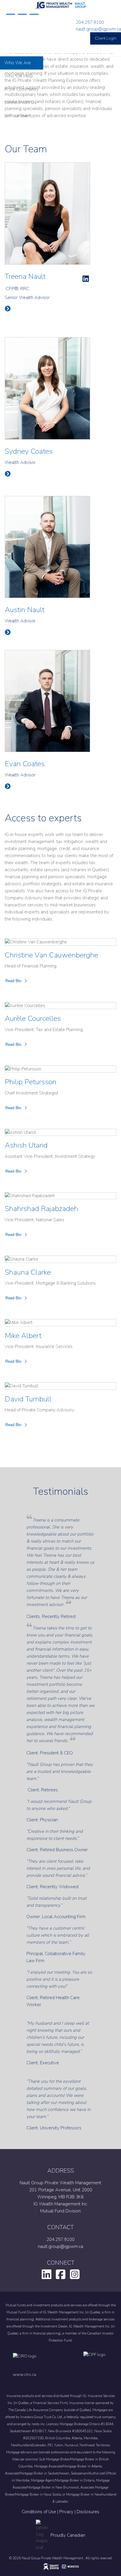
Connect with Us (20, 102)
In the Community (22, 89)
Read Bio (13, 981)
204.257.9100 (90, 22)
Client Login (106, 38)
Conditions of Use (39, 2512)
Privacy (66, 2512)
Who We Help (19, 76)
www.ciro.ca (25, 2375)
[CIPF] (96, 2360)
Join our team (17, 116)
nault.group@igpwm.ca (98, 29)
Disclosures (88, 2512)
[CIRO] (42, 2360)
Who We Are (18, 63)
